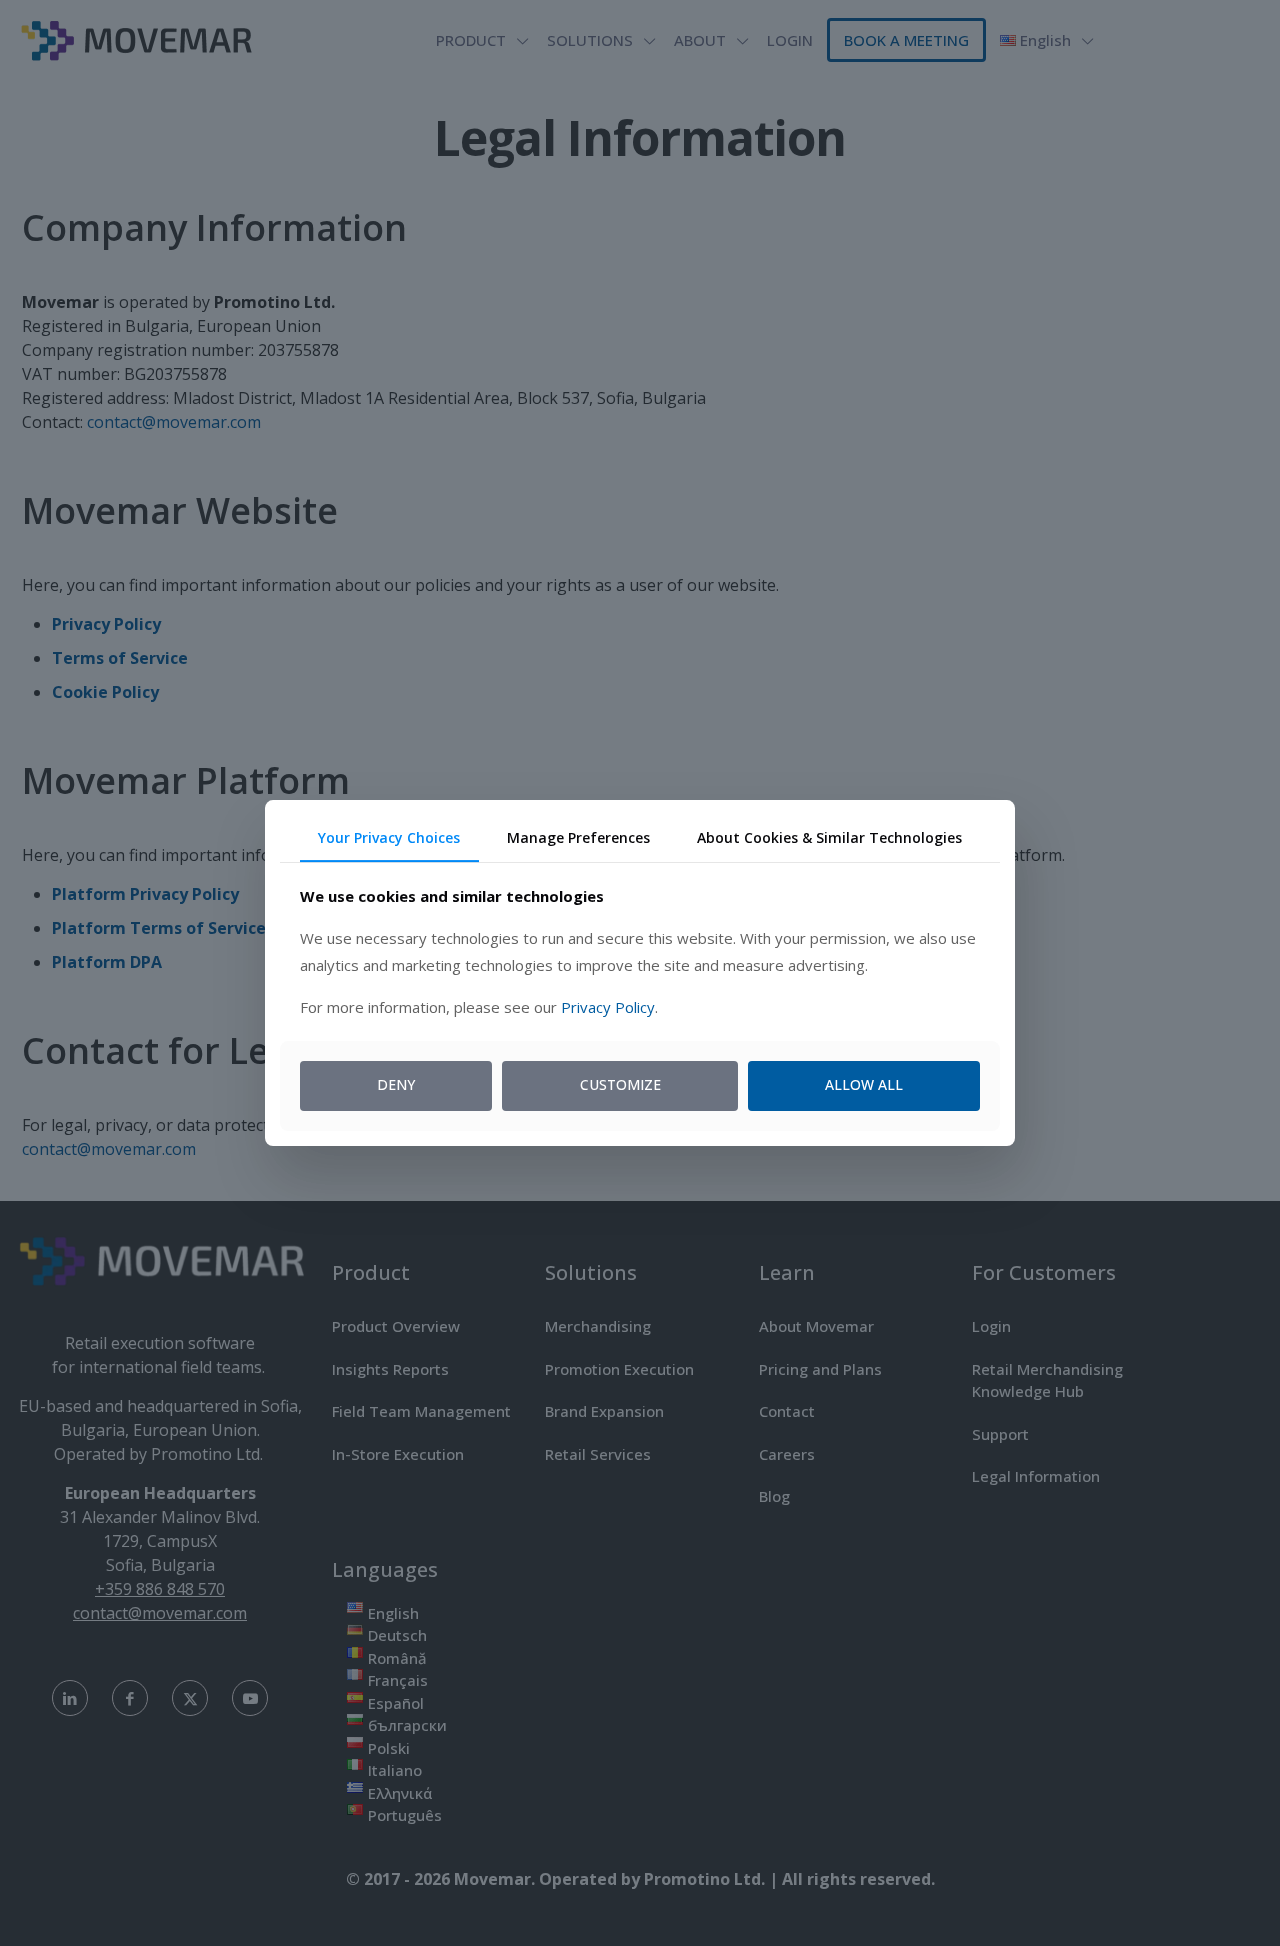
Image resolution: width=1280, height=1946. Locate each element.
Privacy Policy (608, 1007)
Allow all (864, 1084)
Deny (396, 1084)
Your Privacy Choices (389, 837)
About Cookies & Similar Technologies (829, 837)
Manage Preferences (578, 837)
